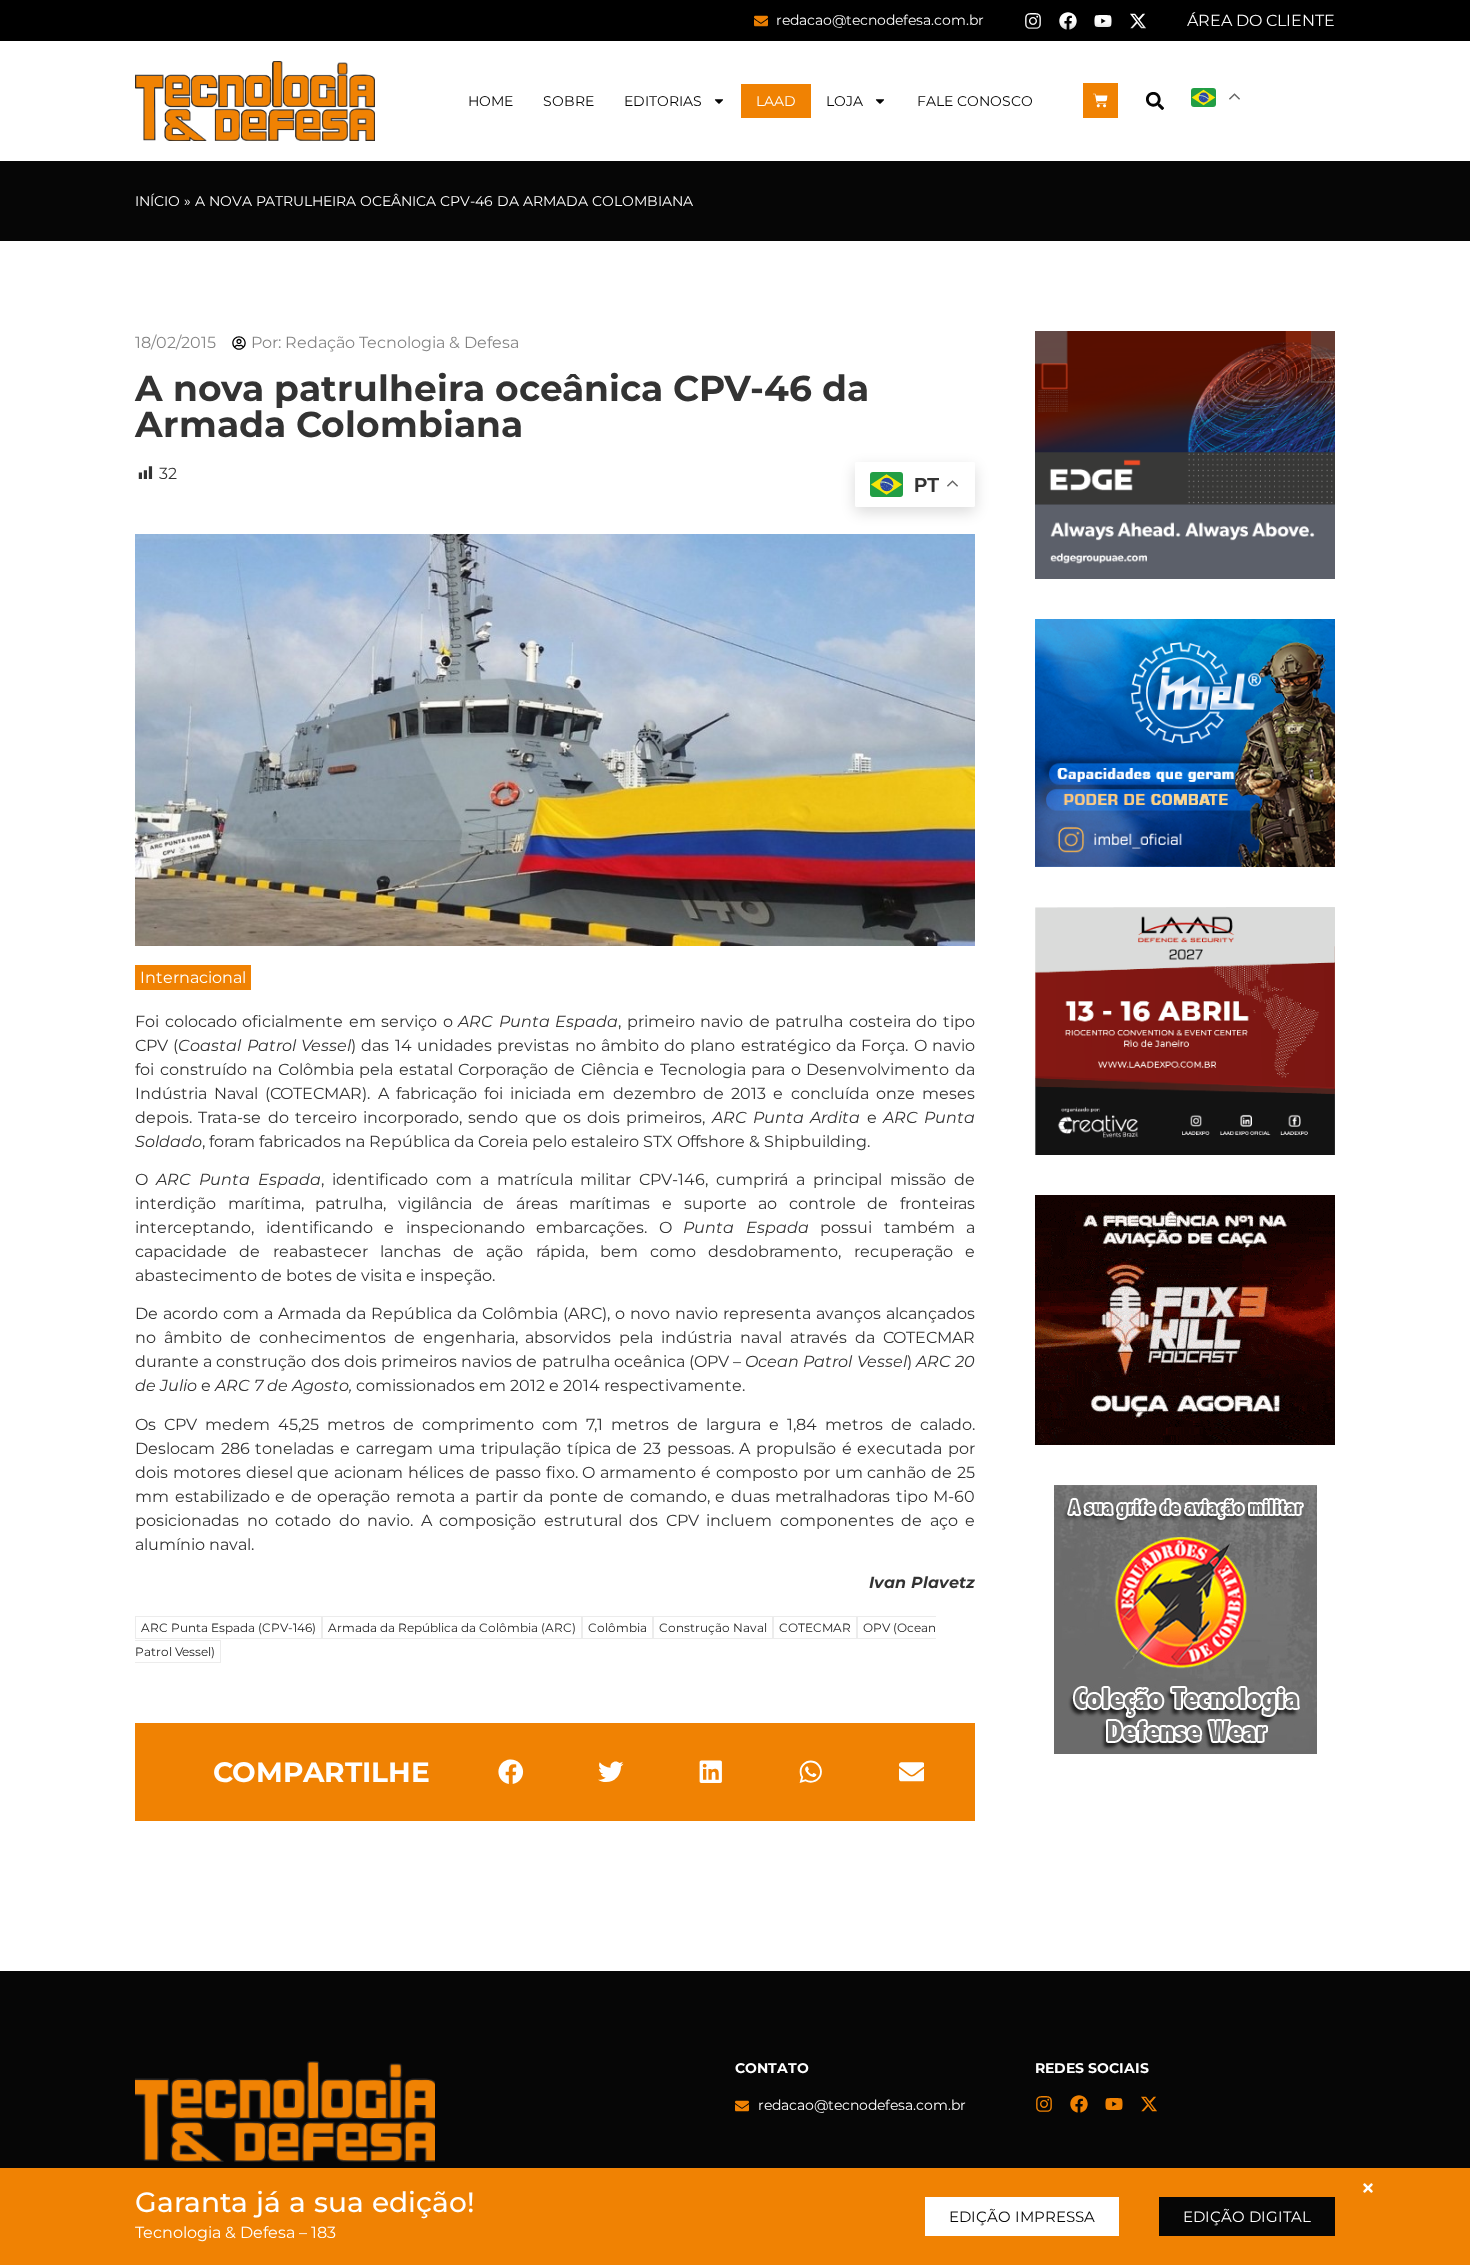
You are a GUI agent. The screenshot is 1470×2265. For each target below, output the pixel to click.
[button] (1154, 100)
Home (490, 101)
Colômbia (617, 1627)
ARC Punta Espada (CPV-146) (228, 1627)
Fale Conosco (975, 101)
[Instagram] (1033, 21)
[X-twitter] (1138, 21)
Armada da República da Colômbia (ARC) (452, 1627)
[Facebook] (1068, 21)
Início (157, 201)
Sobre (568, 101)
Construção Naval (713, 1627)
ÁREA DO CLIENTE (1261, 20)
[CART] (1100, 100)
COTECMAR (815, 1627)
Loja (844, 101)
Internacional (193, 977)
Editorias (663, 101)
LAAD (776, 101)
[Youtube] (1103, 21)
